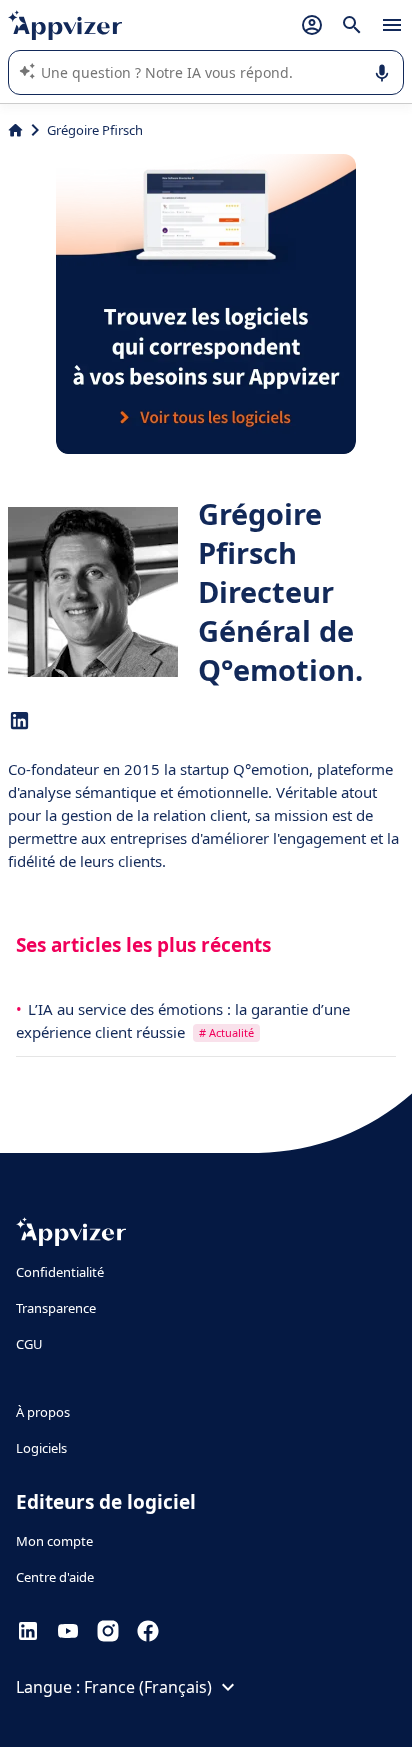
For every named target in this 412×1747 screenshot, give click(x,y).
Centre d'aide (55, 1577)
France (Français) (148, 1687)
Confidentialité (60, 1272)
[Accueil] (15, 130)
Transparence (56, 1308)
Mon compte (54, 1541)
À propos (43, 1412)
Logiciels (41, 1448)
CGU (29, 1344)
